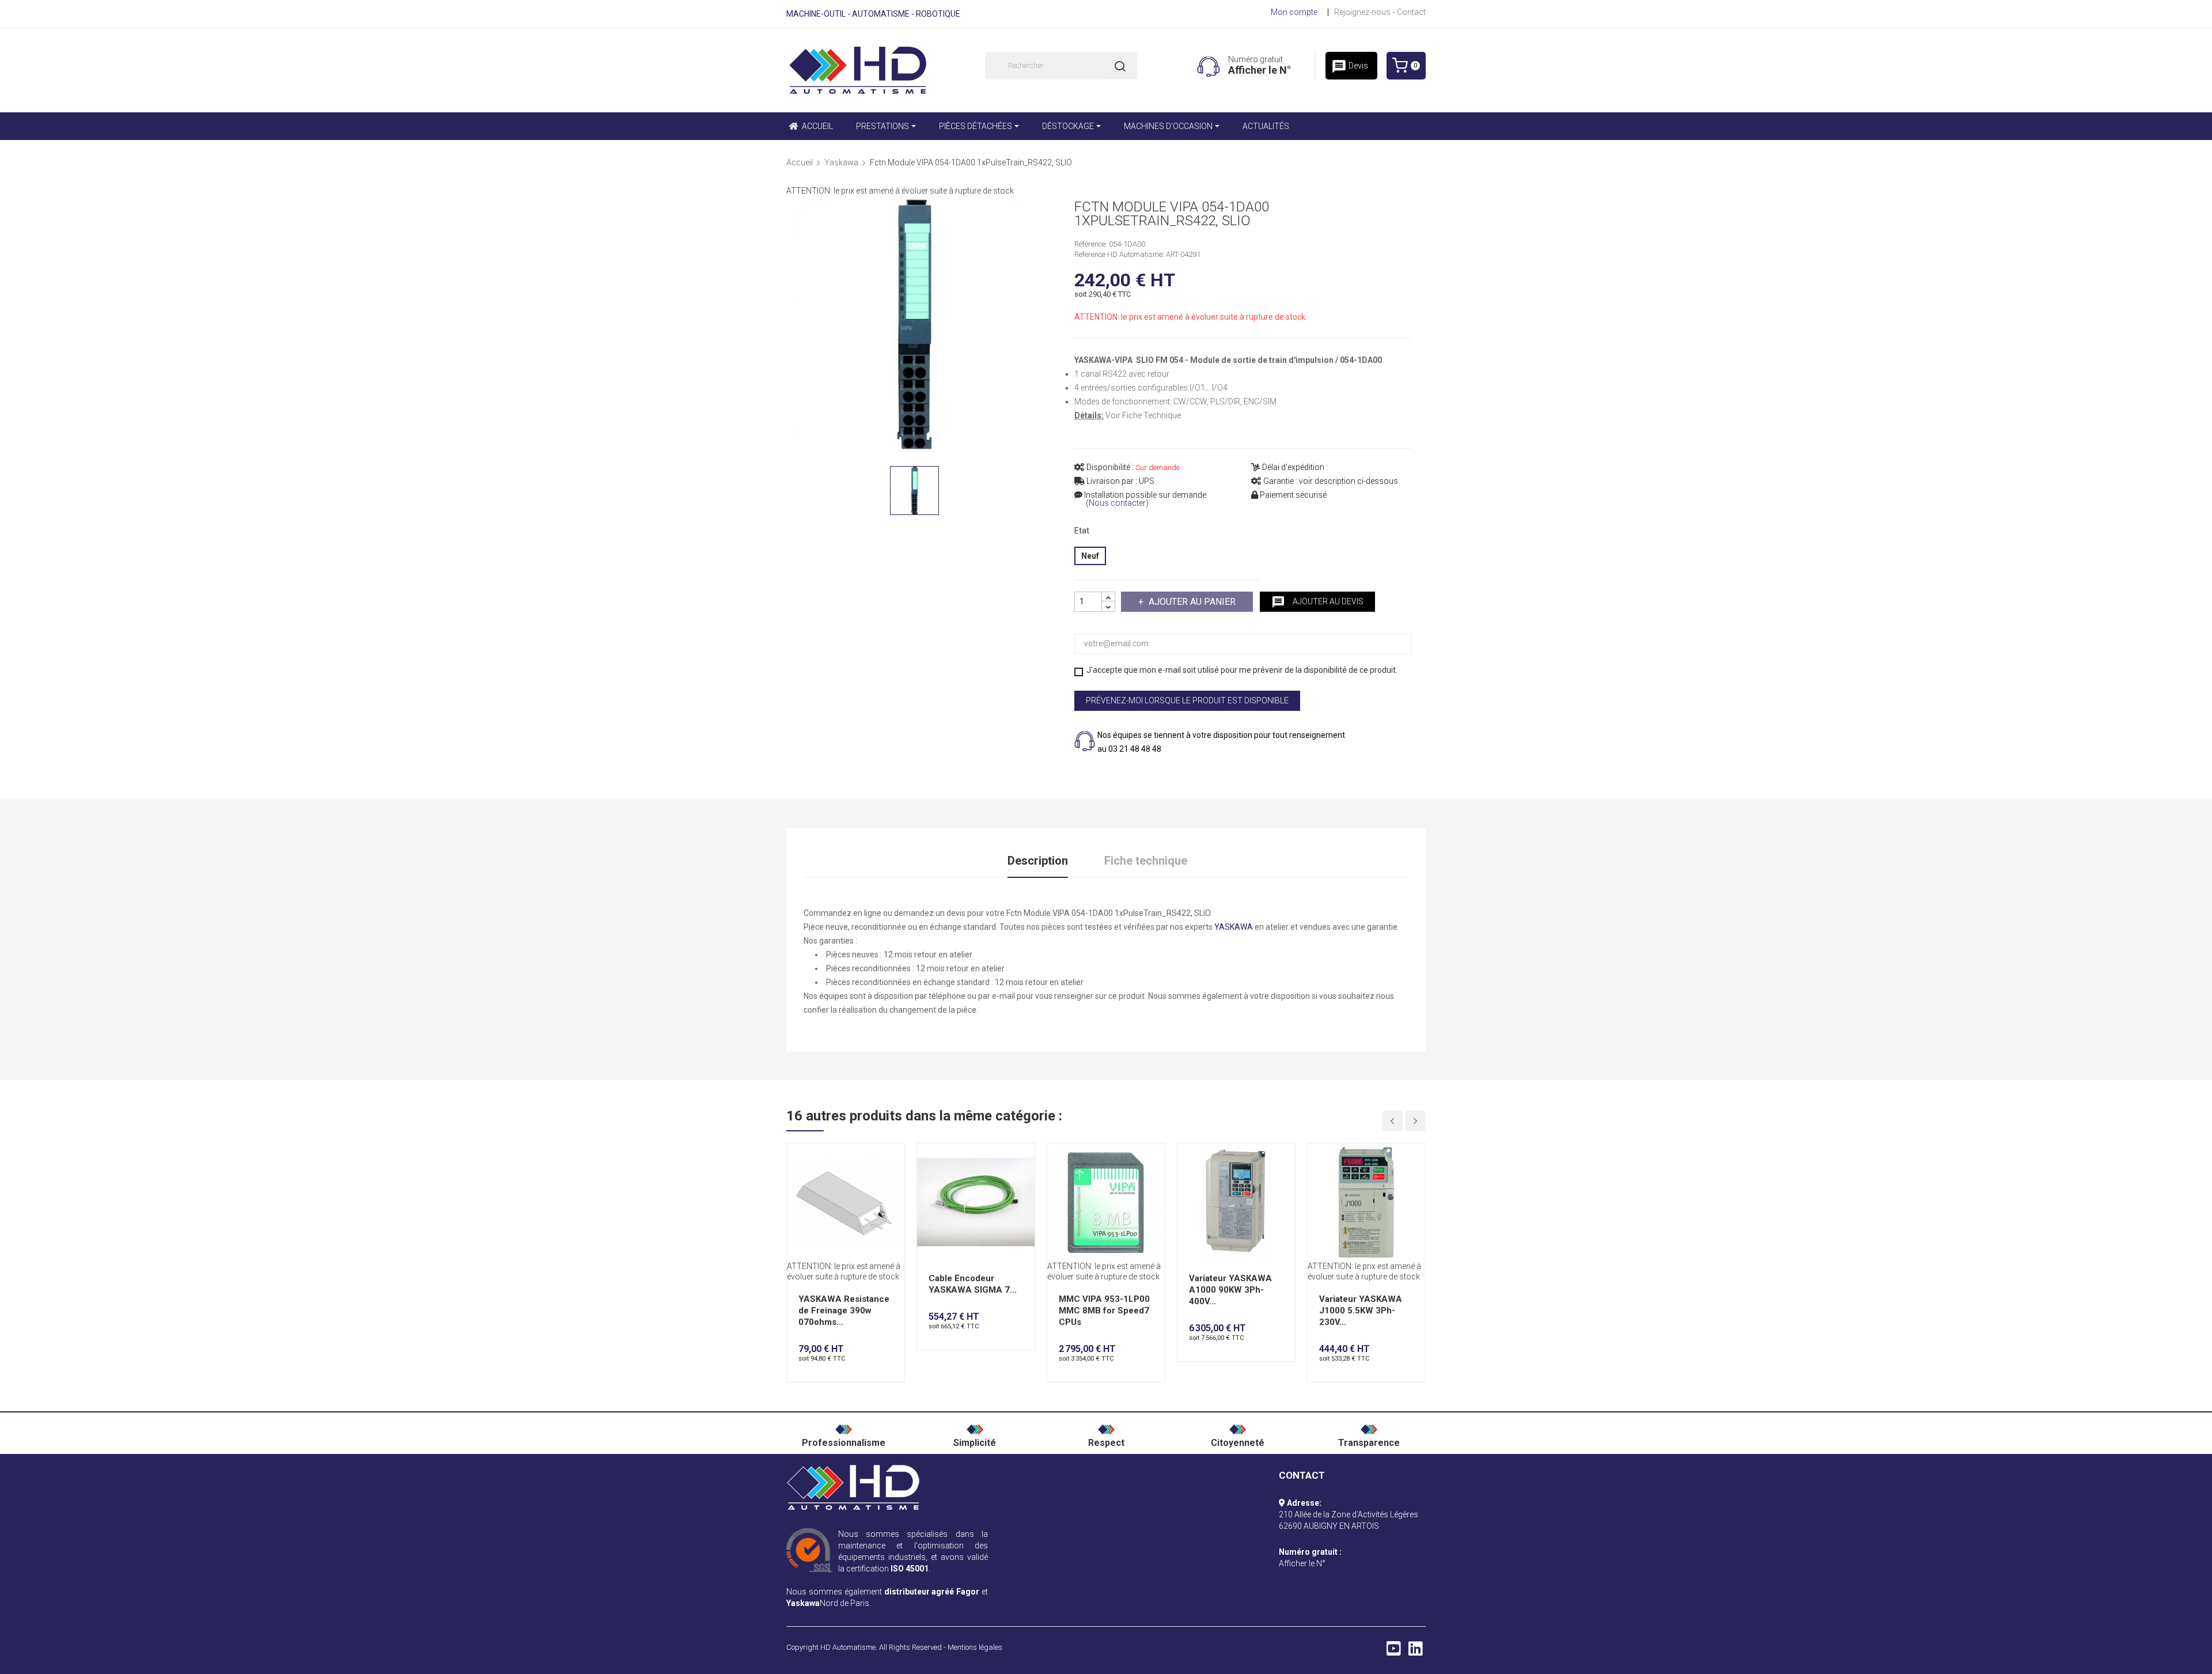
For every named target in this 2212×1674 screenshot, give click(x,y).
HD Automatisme (848, 1647)
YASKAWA (1234, 927)
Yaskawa (803, 1603)
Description (1038, 861)
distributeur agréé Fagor (932, 1592)
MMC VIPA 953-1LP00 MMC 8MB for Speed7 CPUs (1104, 1311)
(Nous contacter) (1117, 503)
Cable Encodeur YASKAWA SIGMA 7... (973, 1284)
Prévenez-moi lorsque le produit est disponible (1187, 700)
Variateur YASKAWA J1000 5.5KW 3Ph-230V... (1361, 1311)
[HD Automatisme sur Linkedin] (1416, 1652)
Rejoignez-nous (1362, 12)
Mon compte (1294, 12)
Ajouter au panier (1192, 602)
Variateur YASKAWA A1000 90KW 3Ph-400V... (1230, 1290)
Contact (1411, 12)
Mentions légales (975, 1647)
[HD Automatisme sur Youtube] (1394, 1652)
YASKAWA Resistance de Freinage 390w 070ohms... (844, 1311)
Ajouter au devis (1317, 602)
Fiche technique (1146, 861)
